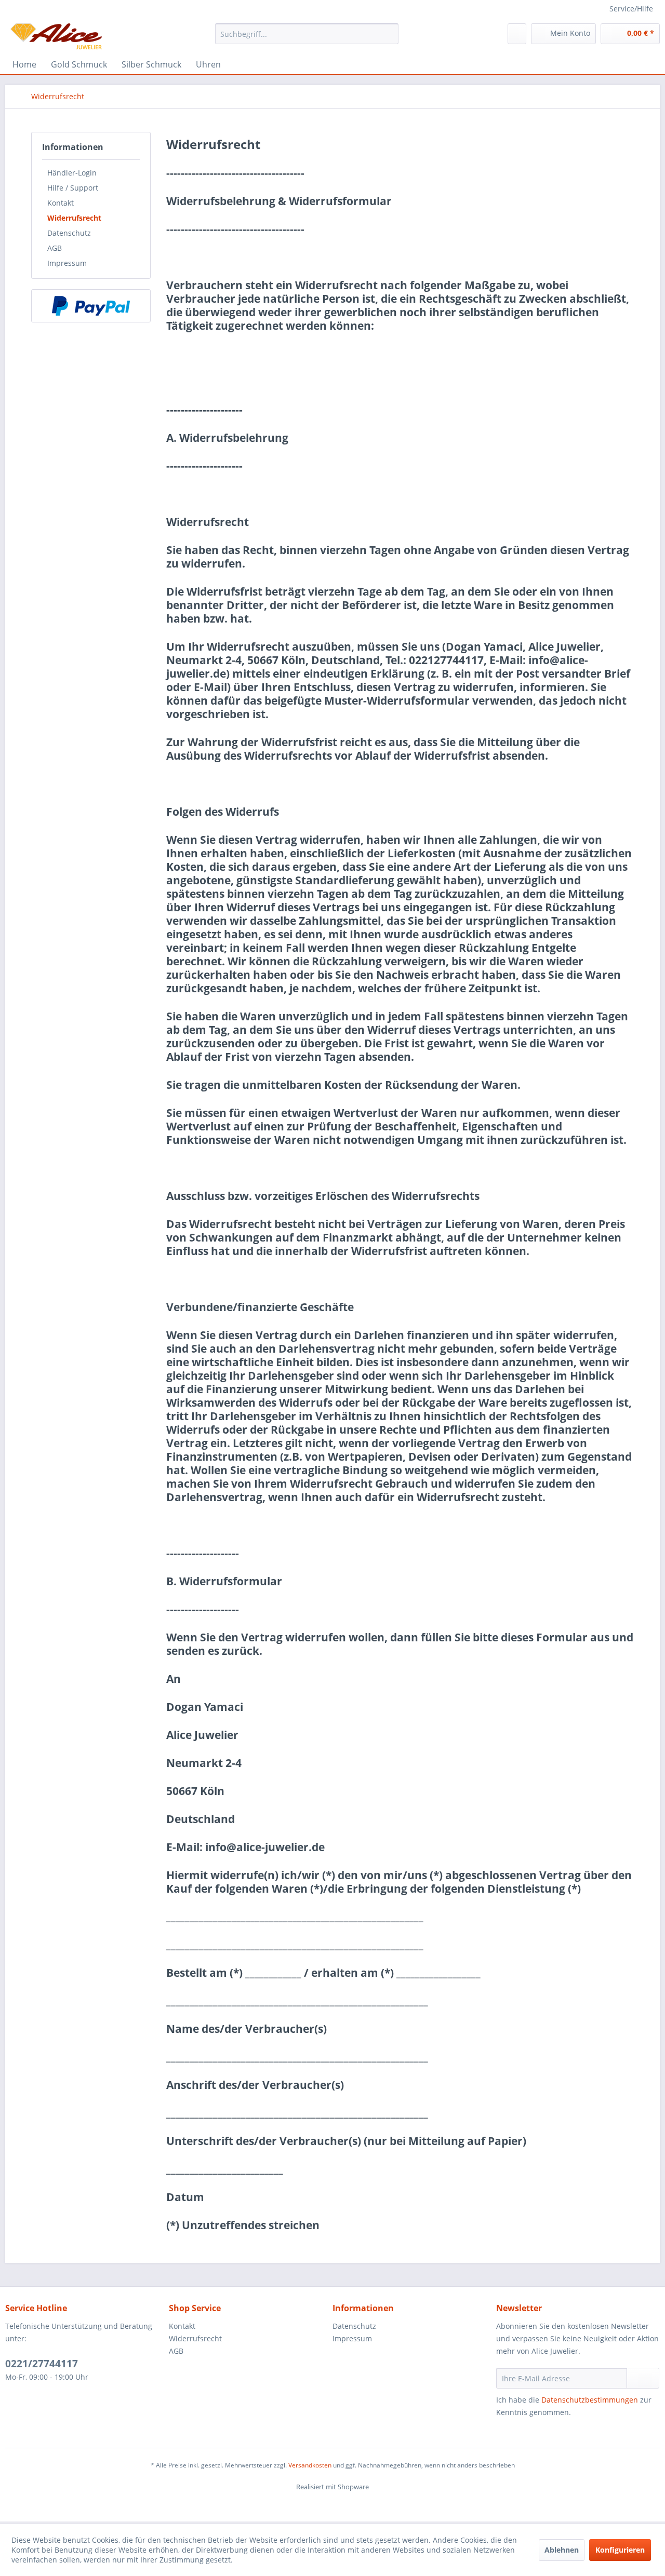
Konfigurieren (620, 2550)
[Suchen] (389, 34)
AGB (55, 248)
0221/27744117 (42, 2364)
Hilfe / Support (73, 188)
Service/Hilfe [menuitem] (631, 9)
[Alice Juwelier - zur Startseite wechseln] (56, 36)
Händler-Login (72, 173)
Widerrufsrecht (74, 218)
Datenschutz (69, 233)
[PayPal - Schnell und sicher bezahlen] (91, 306)
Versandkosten (310, 2465)
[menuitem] (307, 34)
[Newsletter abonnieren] (643, 2378)
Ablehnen (562, 2550)
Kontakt (61, 203)
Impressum (67, 263)
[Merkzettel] (517, 34)
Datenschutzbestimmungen (590, 2400)
